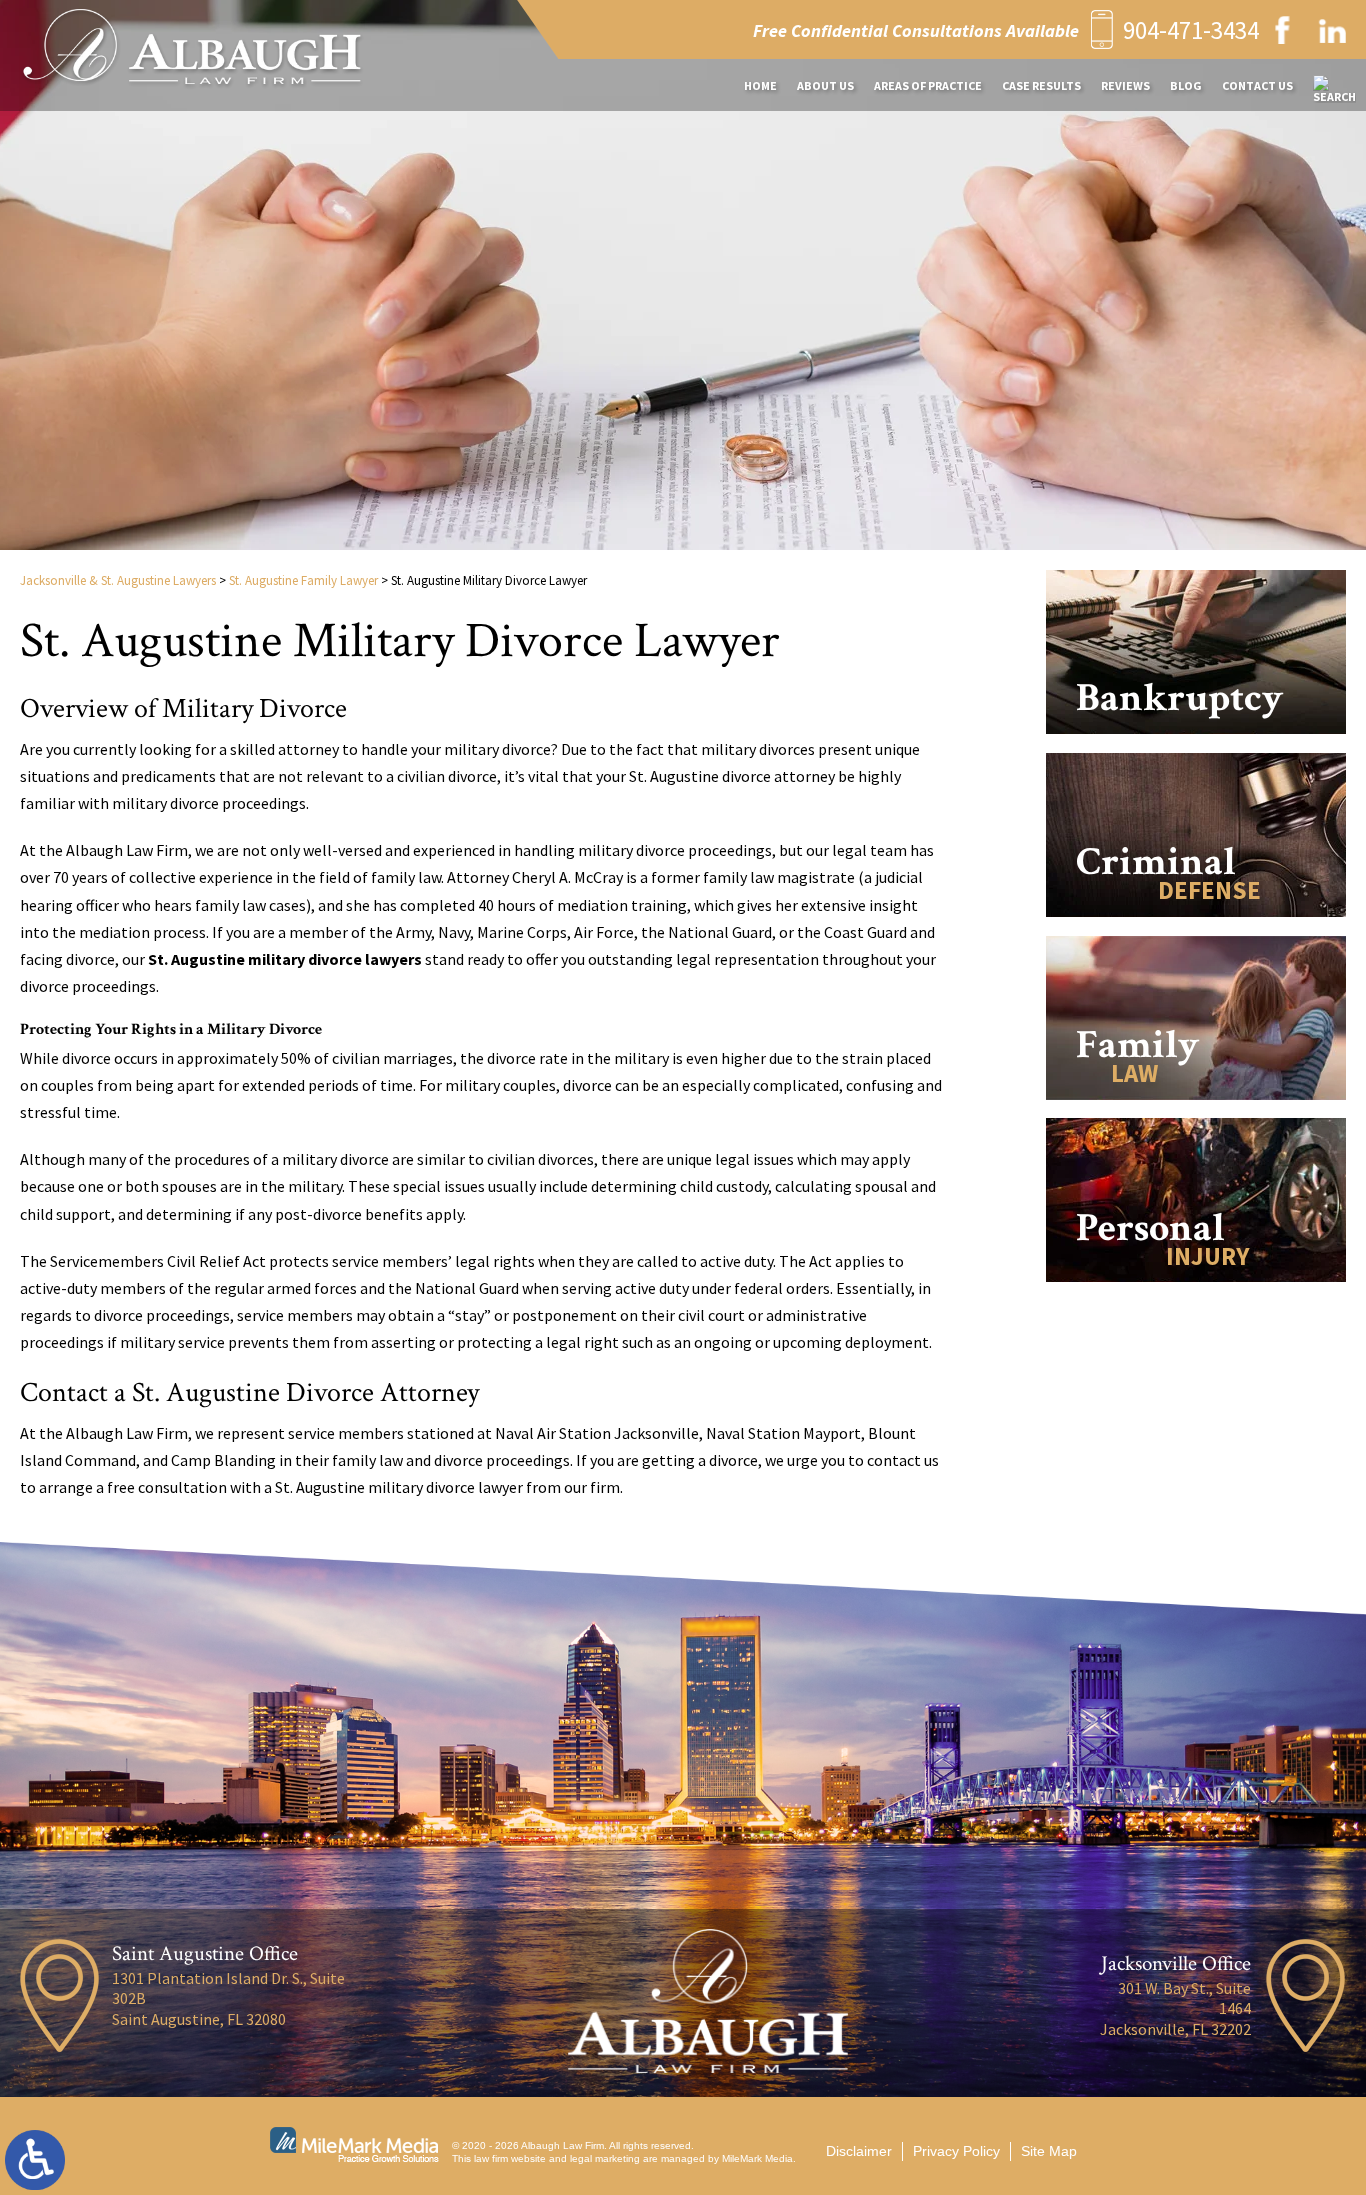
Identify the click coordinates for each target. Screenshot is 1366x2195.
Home (760, 85)
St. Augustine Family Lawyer (303, 580)
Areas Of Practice (928, 85)
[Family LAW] (1196, 1107)
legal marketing (605, 2158)
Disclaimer (859, 2151)
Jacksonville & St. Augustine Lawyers (118, 580)
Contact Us (1257, 85)
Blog (1186, 85)
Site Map (1049, 2151)
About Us (825, 85)
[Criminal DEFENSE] (1196, 924)
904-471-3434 (1191, 30)
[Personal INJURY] (1196, 1289)
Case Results (1041, 85)
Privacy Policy (956, 2151)
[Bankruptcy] (1196, 741)
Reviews (1125, 85)
